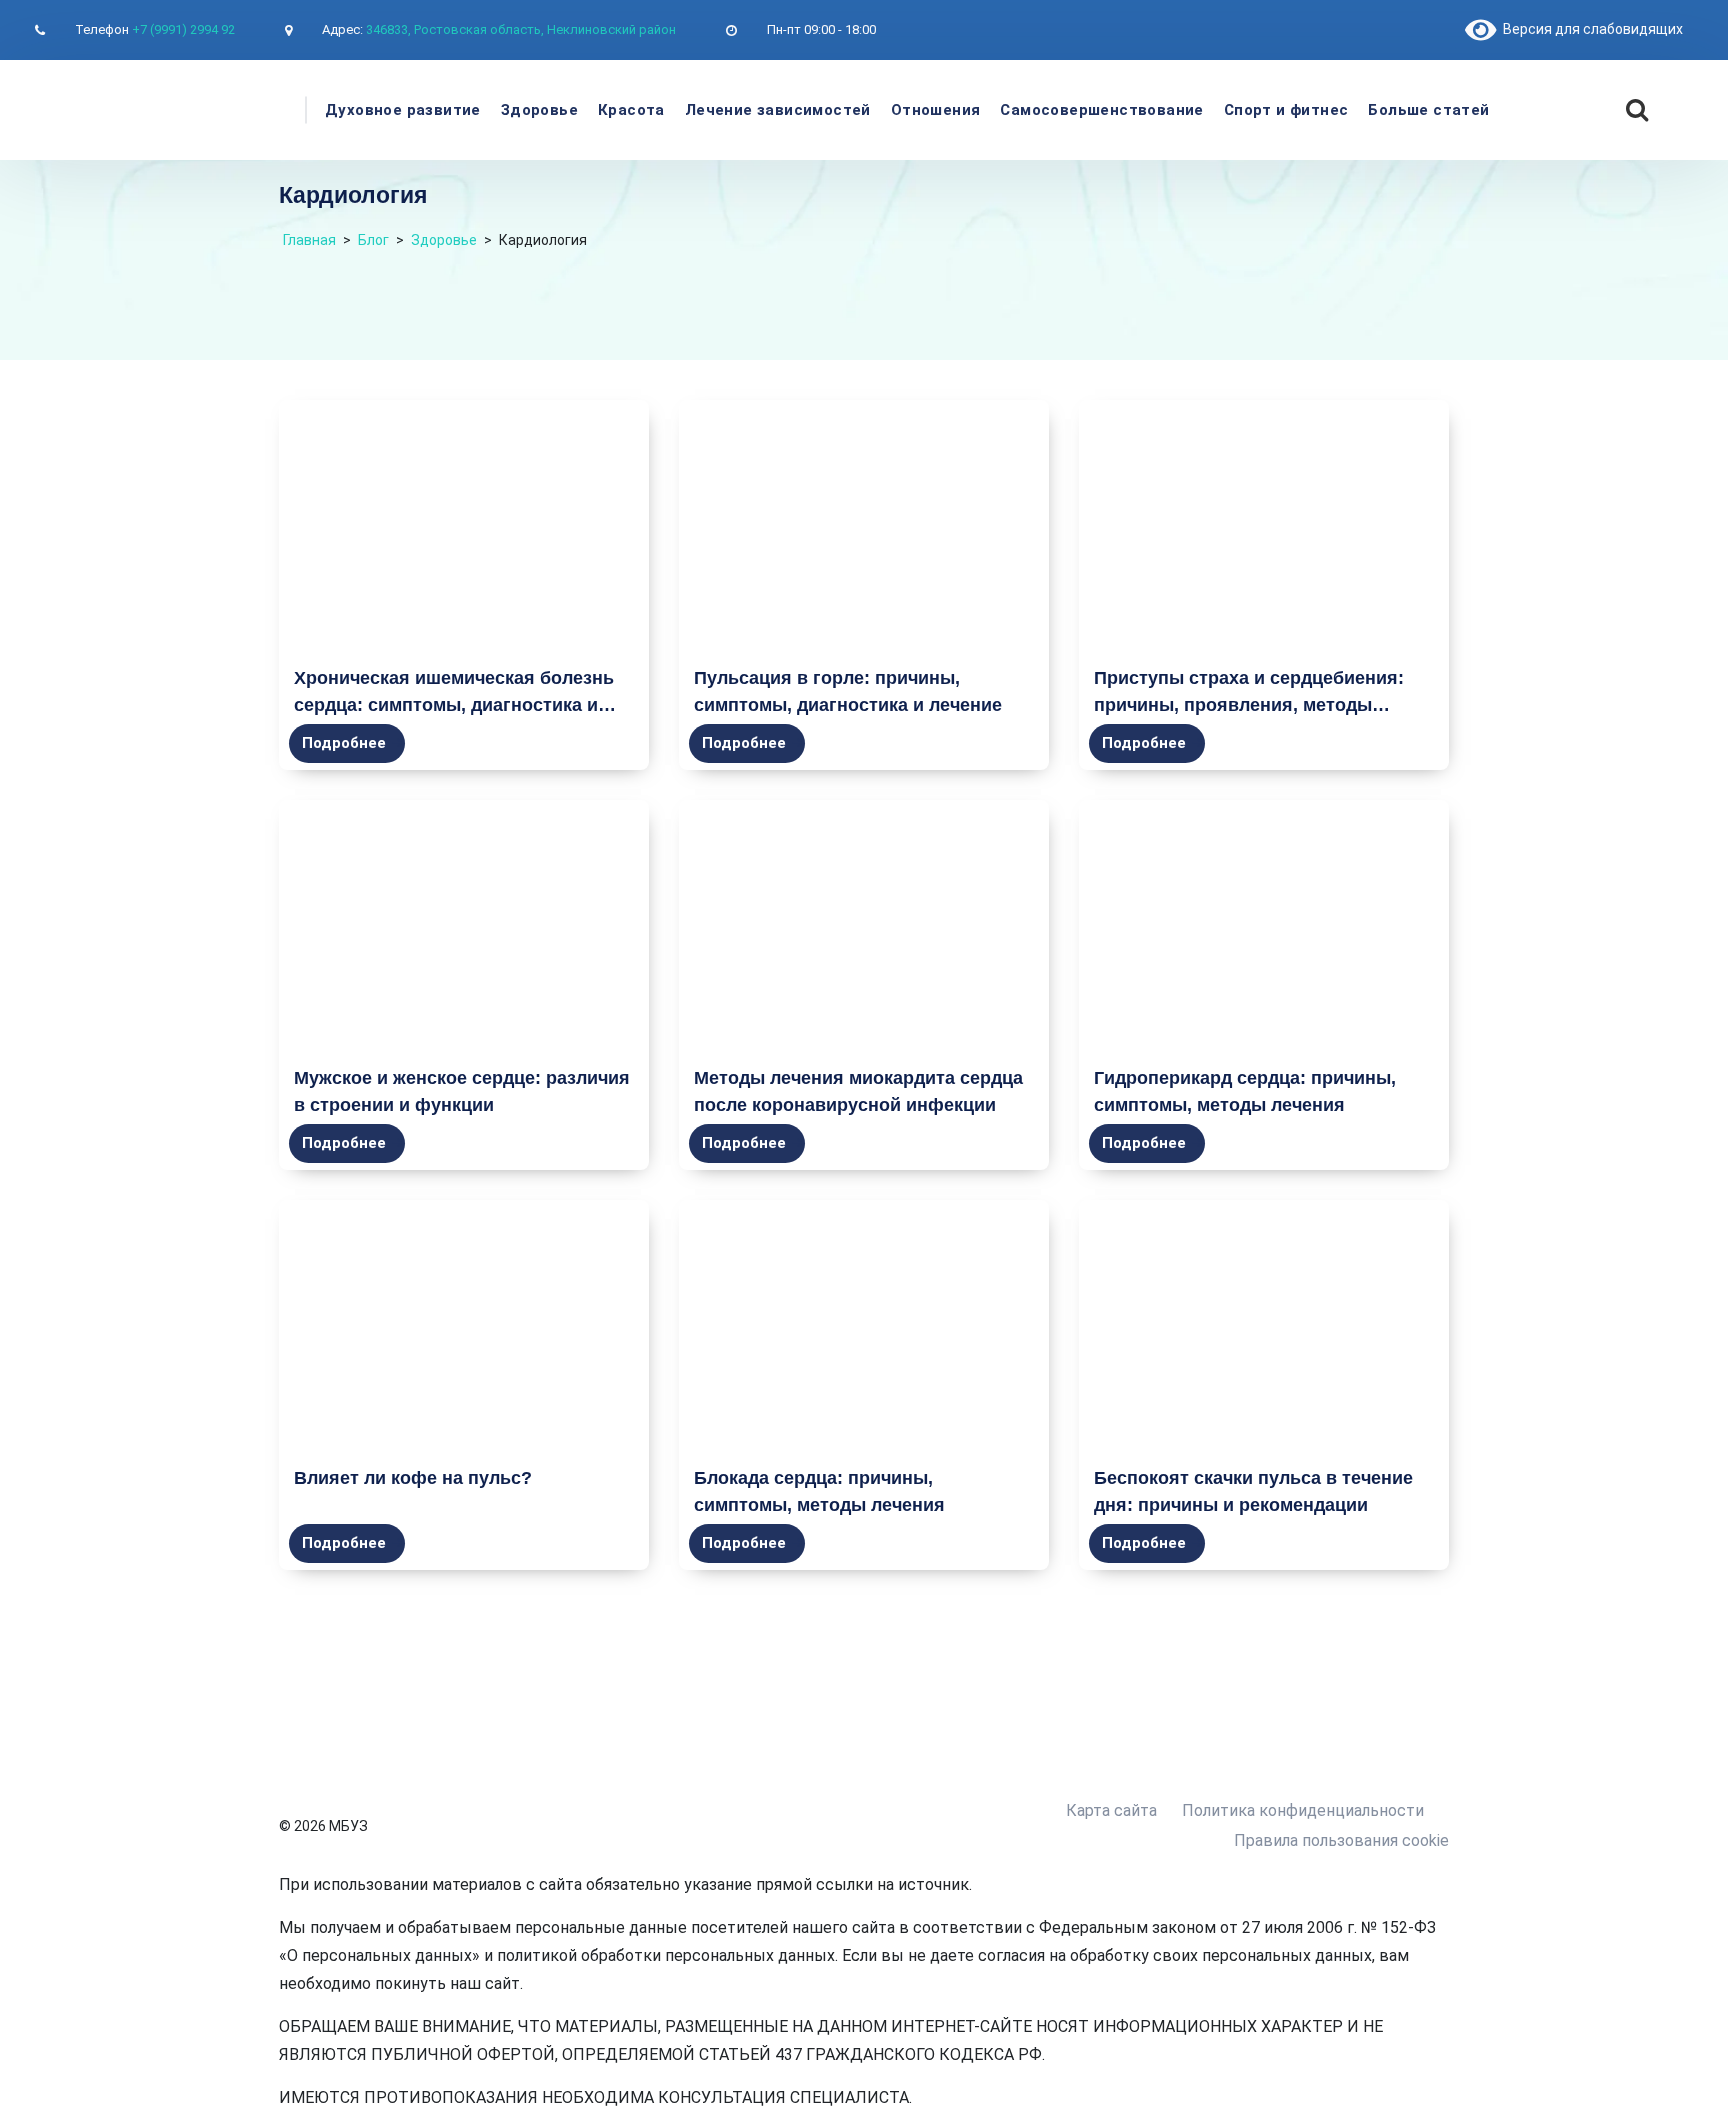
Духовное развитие (403, 110)
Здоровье (539, 110)
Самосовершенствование (1101, 110)
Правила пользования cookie (1341, 1840)
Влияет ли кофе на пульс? (413, 1478)
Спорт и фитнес (1286, 110)
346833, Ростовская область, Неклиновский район (521, 29)
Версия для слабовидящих (1589, 29)
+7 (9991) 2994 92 (183, 29)
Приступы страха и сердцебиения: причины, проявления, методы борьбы (1249, 705)
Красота (631, 110)
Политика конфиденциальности (1303, 1810)
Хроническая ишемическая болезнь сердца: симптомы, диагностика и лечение (454, 705)
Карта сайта (1111, 1810)
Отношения (936, 110)
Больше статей (1428, 110)
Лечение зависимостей (778, 110)
